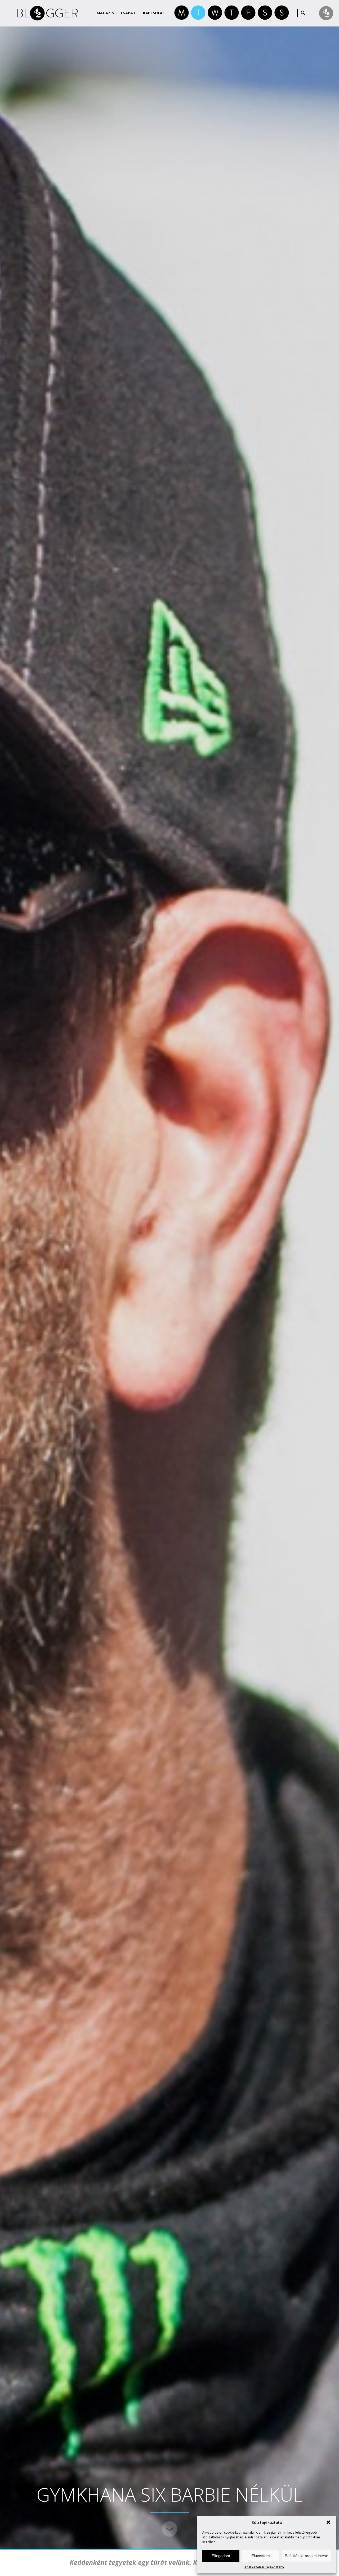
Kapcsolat (154, 13)
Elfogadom (221, 2556)
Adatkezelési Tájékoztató (264, 2567)
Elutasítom (261, 2556)
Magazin (106, 13)
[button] (328, 2522)
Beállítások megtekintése (306, 2556)
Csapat (128, 13)
